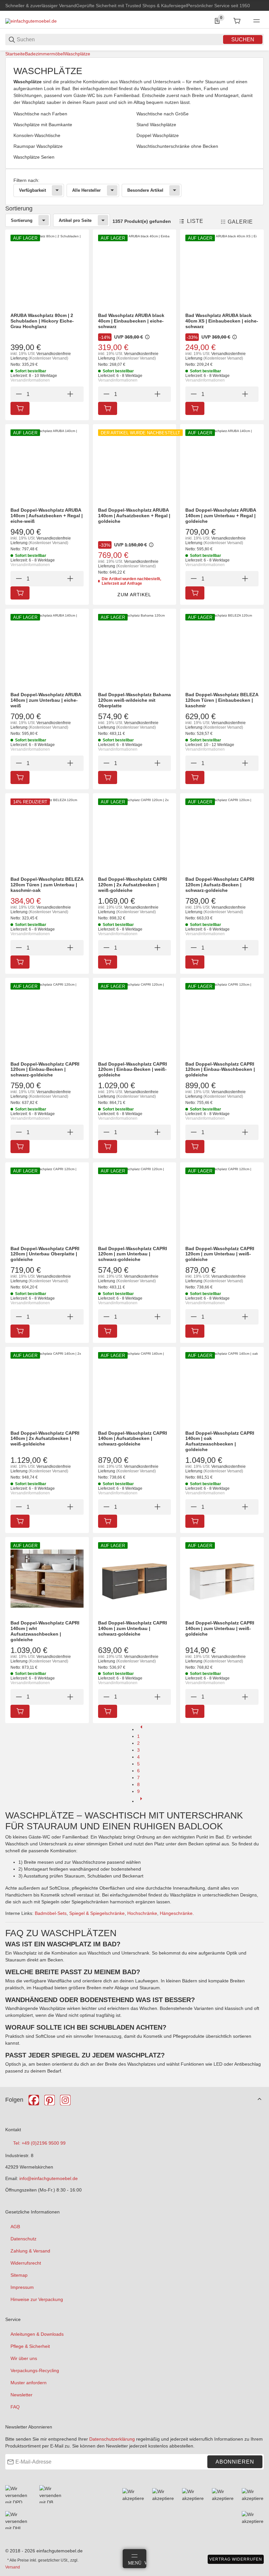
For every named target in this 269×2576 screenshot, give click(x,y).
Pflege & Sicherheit (30, 2346)
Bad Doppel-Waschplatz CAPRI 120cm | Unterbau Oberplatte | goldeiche (45, 1254)
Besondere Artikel (145, 190)
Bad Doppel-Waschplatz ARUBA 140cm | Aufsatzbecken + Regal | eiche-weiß (47, 516)
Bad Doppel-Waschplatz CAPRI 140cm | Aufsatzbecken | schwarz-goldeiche (133, 1439)
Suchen (243, 39)
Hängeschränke (176, 1913)
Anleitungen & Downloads (37, 2334)
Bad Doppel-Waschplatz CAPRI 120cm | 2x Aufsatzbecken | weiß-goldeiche (133, 885)
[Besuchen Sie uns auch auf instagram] (65, 2100)
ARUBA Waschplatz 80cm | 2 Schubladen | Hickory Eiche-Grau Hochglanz (42, 321)
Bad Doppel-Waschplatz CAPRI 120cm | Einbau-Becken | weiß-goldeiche (133, 1070)
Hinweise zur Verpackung (37, 2299)
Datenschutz (23, 2239)
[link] (134, 187)
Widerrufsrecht (26, 2263)
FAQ (15, 2407)
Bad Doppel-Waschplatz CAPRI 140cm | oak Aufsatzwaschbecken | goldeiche (220, 1441)
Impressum (22, 2287)
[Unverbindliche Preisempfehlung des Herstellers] (147, 337)
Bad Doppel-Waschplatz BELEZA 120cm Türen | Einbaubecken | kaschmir (222, 700)
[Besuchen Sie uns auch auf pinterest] (50, 2100)
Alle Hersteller (86, 190)
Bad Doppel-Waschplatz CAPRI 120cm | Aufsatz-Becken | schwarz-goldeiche (220, 885)
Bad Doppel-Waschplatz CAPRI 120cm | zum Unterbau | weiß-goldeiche (220, 1254)
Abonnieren (235, 2462)
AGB (15, 2227)
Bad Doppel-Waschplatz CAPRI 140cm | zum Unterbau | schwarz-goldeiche (133, 1628)
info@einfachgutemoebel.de (49, 2178)
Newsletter (21, 2395)
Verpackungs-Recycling (35, 2370)
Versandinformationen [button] (30, 380)
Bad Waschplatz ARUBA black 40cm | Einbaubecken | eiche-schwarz (131, 321)
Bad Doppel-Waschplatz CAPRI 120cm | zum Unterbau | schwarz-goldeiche (133, 1254)
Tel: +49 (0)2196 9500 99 (39, 2143)
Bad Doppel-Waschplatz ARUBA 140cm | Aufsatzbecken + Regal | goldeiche (134, 516)
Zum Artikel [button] (134, 595)
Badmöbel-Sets (51, 1913)
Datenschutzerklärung (112, 2439)
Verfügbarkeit (32, 190)
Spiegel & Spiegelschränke (97, 1913)
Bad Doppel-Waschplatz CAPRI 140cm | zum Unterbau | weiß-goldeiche (220, 1628)
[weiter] (141, 1801)
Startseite (15, 54)
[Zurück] (141, 1729)
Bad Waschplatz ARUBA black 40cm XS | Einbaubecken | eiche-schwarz (222, 321)
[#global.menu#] (257, 21)
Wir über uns (24, 2358)
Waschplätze (77, 54)
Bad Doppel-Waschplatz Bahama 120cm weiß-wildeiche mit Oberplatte (134, 700)
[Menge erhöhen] (70, 394)
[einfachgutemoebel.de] (31, 21)
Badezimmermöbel (44, 54)
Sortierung (22, 220)
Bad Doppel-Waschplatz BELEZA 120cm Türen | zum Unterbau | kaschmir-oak (47, 885)
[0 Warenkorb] (237, 21)
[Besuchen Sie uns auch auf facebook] (34, 2100)
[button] (191, 221)
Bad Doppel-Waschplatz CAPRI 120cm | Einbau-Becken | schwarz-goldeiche (45, 1070)
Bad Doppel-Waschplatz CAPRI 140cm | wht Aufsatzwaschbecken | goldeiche (45, 1631)
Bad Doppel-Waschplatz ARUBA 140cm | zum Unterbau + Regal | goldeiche (221, 516)
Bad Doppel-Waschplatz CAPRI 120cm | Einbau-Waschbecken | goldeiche (220, 1070)
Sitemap (19, 2275)
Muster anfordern (29, 2383)
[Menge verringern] (19, 394)
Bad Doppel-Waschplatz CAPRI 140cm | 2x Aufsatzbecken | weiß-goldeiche (45, 1439)
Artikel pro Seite (75, 220)
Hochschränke (142, 1913)
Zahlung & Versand (30, 2251)
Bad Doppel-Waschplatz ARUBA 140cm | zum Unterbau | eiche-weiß (46, 700)
